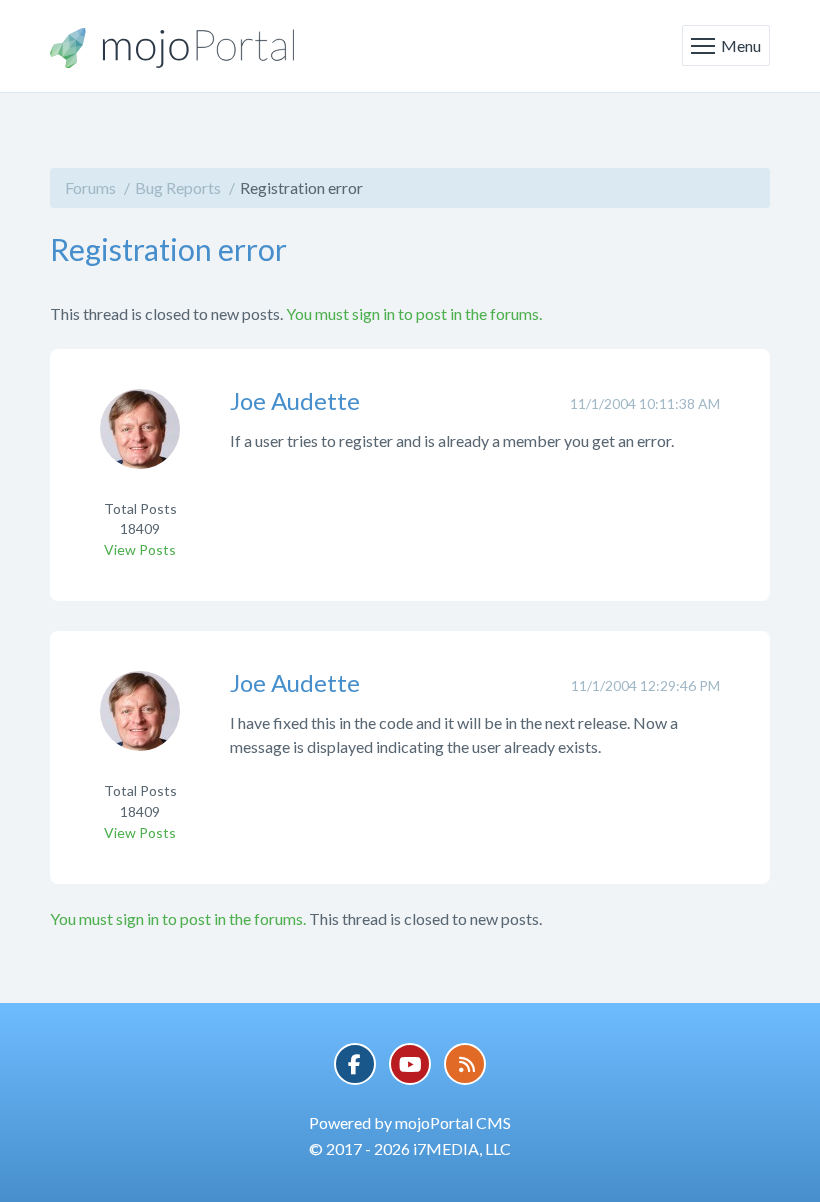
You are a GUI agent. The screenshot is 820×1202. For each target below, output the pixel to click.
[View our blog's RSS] (465, 1064)
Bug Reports (178, 187)
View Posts (140, 549)
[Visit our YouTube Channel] (410, 1064)
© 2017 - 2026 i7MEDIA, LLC (410, 1148)
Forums (90, 187)
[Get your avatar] (140, 441)
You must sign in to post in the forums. (414, 313)
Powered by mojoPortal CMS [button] (410, 1122)
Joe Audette (295, 400)
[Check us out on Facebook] (355, 1064)
